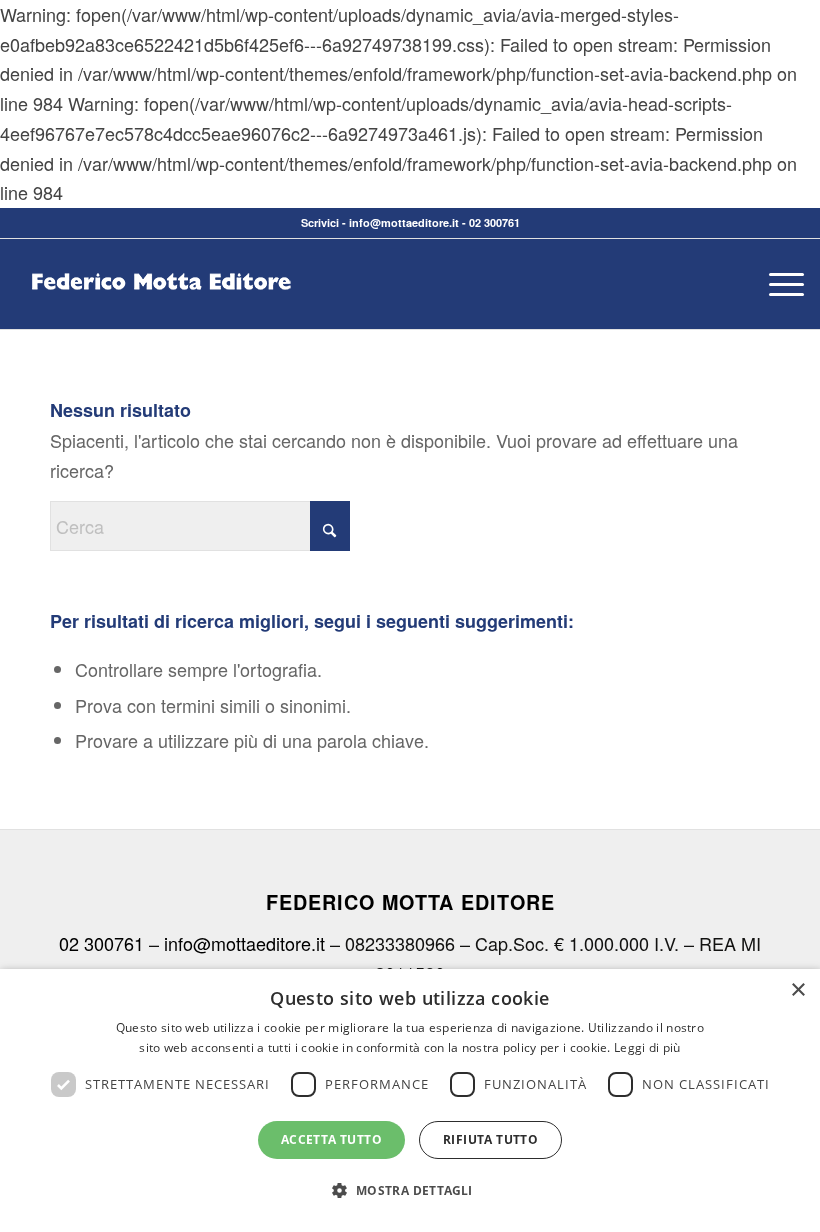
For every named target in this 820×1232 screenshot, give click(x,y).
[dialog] (410, 1100)
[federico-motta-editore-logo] (161, 314)
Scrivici (320, 222)
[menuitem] (776, 284)
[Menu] (776, 284)
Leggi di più (647, 1047)
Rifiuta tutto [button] (490, 1139)
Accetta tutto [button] (331, 1139)
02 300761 (494, 222)
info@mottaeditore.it (404, 222)
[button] (409, 1191)
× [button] (797, 990)
